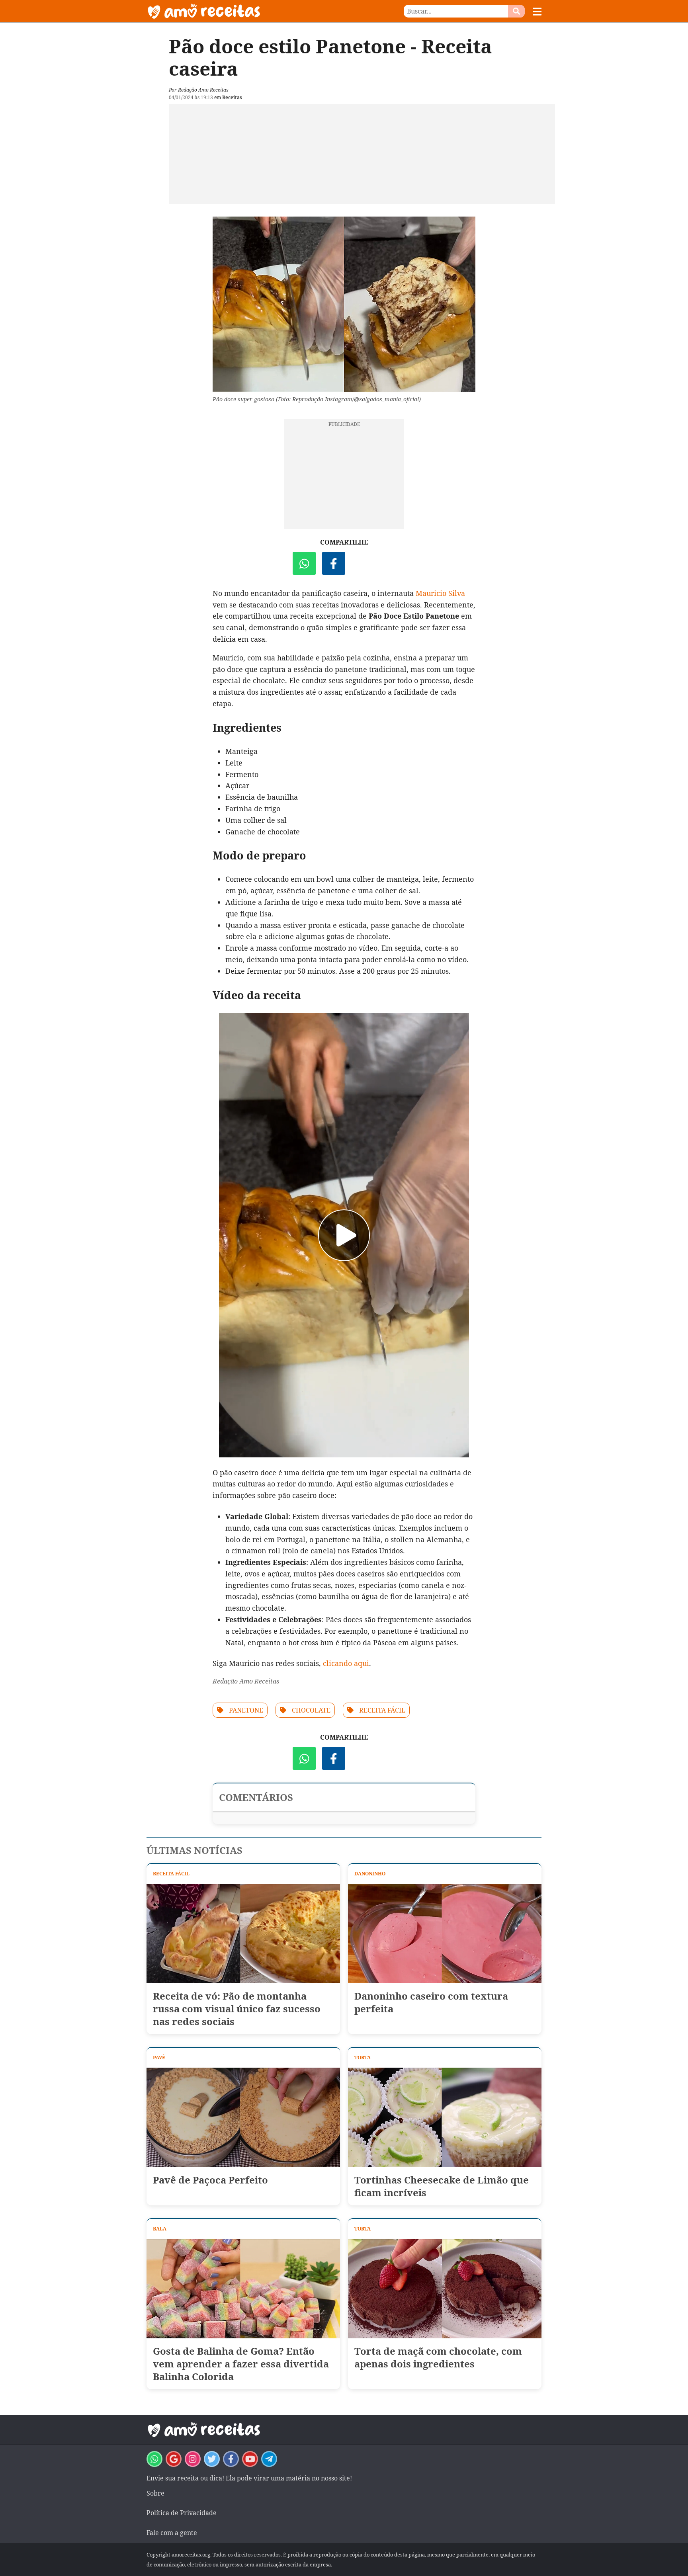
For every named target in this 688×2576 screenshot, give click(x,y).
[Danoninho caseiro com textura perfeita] (445, 1933)
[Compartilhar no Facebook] (334, 563)
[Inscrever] (250, 2459)
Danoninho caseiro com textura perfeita (431, 2002)
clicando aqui (346, 1663)
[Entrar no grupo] (154, 2459)
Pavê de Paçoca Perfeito (210, 2180)
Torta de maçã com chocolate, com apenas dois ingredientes (438, 2357)
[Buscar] (516, 11)
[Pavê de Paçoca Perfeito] (243, 2117)
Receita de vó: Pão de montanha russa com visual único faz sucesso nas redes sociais (237, 2009)
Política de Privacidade (182, 2513)
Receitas (232, 97)
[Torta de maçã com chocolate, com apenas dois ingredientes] (445, 2289)
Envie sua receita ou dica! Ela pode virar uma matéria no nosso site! (249, 2478)
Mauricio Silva (440, 593)
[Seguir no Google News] (174, 2459)
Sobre (155, 2493)
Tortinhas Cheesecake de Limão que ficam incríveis (442, 2186)
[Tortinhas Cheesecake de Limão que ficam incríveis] (445, 2117)
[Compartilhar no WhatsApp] (304, 563)
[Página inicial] (245, 11)
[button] (537, 12)
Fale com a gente (172, 2533)
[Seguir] (193, 2459)
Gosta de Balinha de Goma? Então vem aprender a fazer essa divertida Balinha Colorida (241, 2364)
